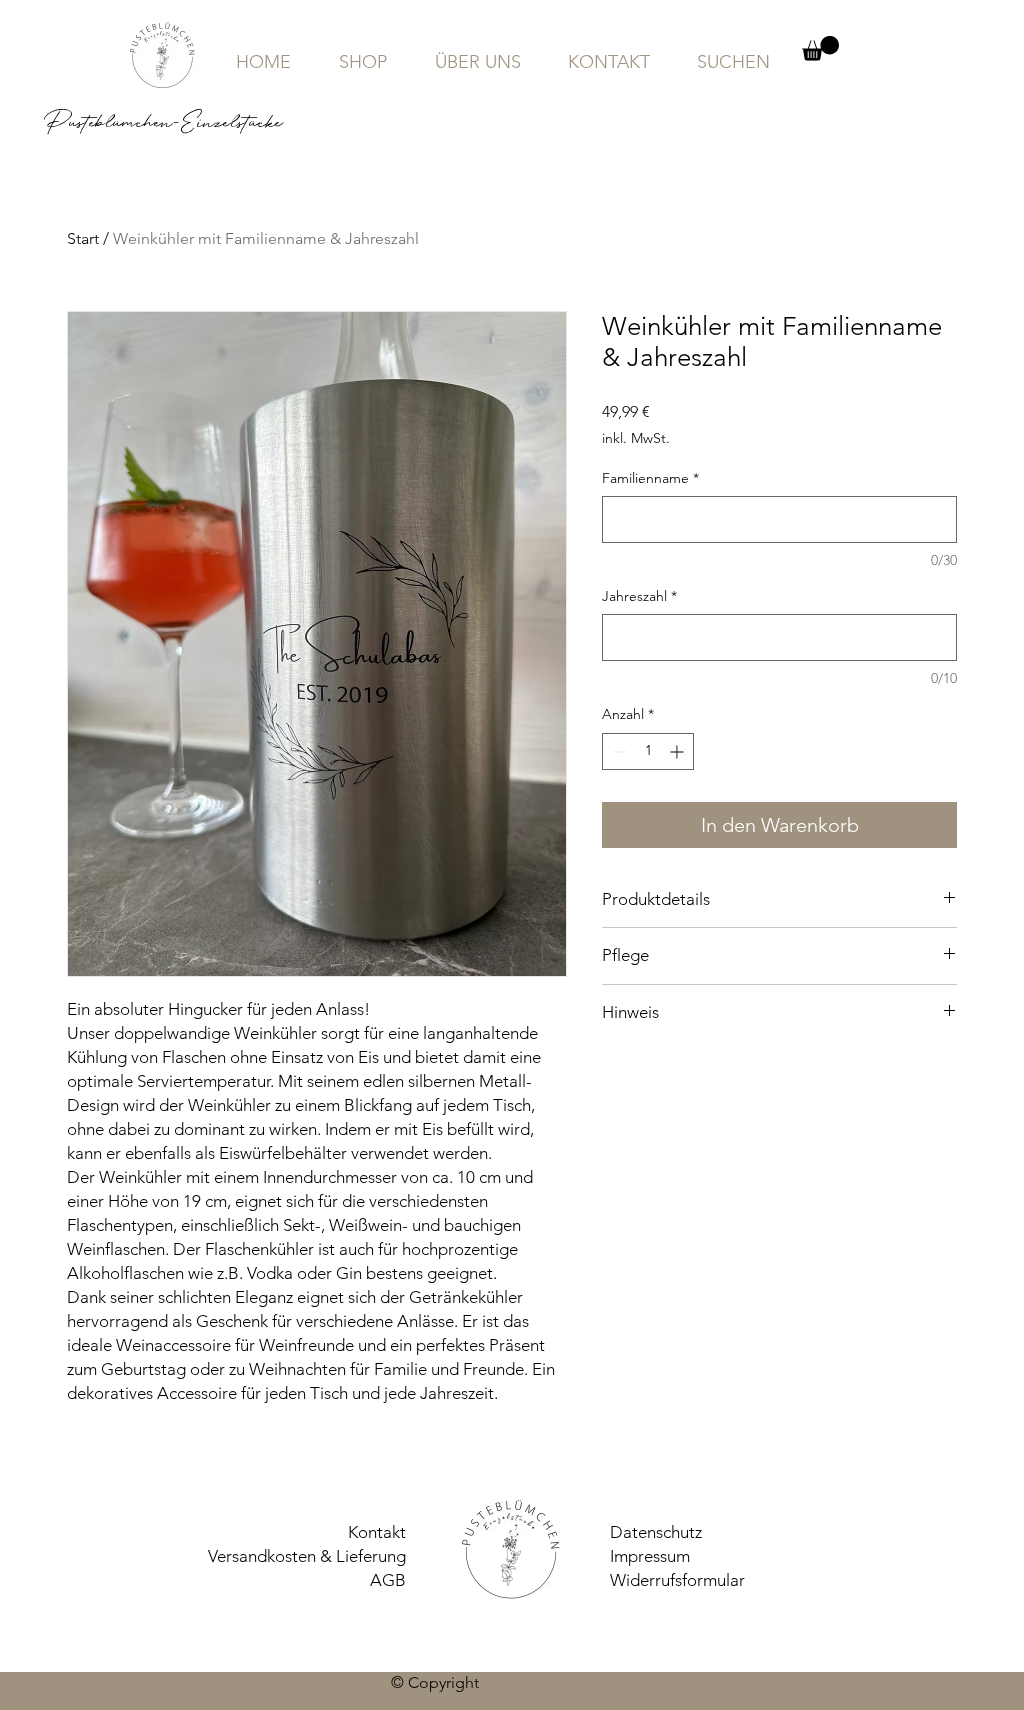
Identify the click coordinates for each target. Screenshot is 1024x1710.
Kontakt (377, 1532)
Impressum (650, 1556)
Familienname (650, 478)
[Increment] (678, 751)
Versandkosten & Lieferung (307, 1556)
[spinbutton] (648, 751)
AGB (388, 1580)
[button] (820, 48)
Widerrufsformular (677, 1580)
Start (83, 238)
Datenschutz (656, 1532)
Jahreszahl (639, 596)
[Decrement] (617, 751)
